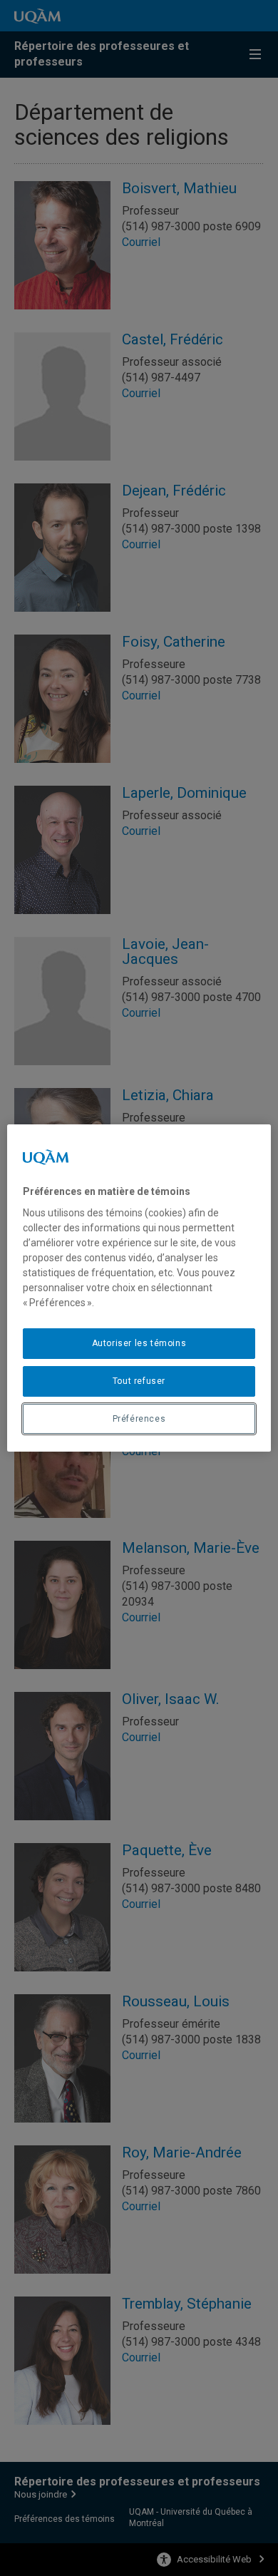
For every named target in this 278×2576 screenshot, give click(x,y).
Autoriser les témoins (139, 1343)
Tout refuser (139, 1381)
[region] (139, 1288)
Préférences (139, 1419)
